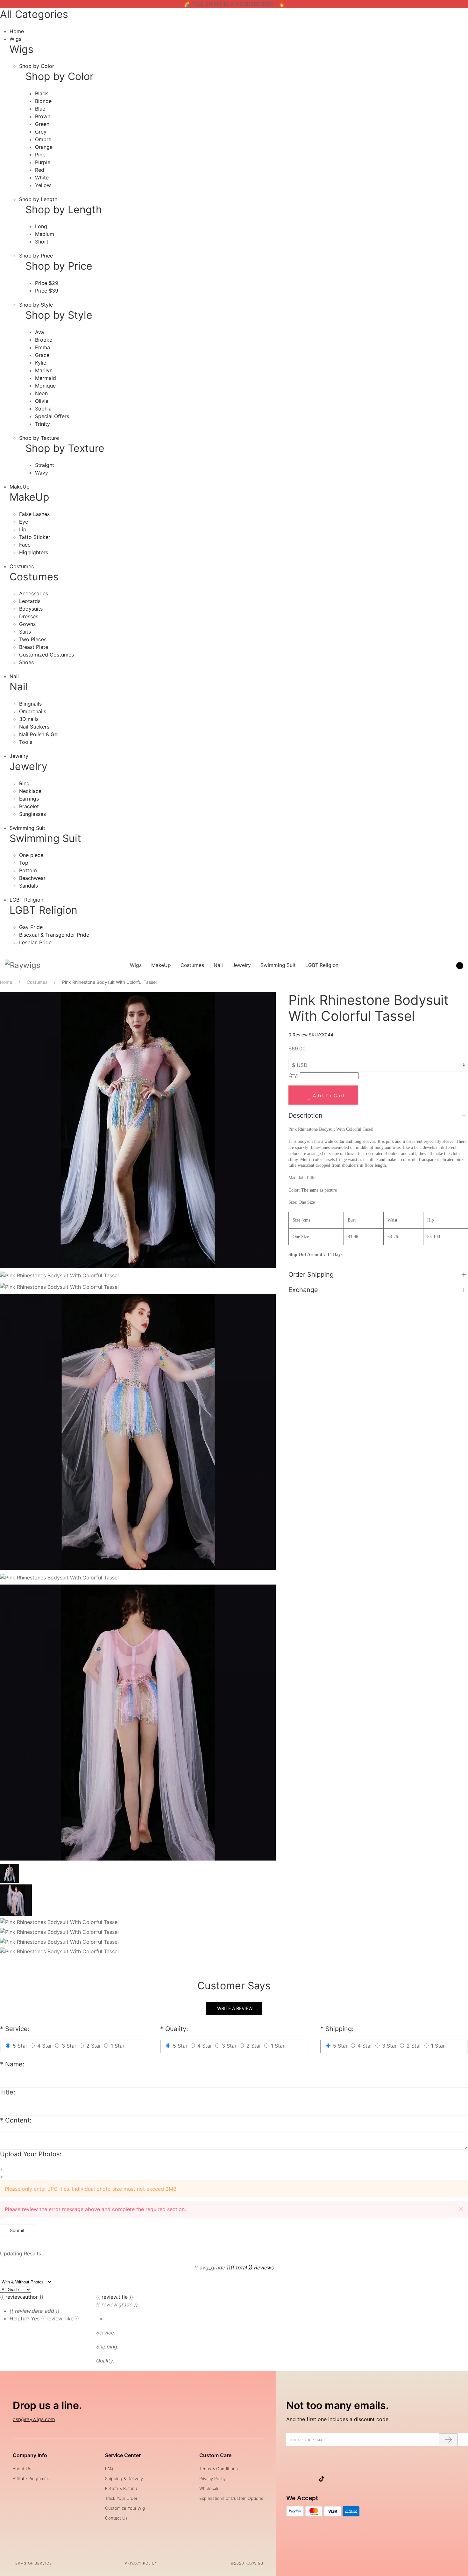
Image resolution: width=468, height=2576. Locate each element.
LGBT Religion (26, 900)
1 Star (118, 2046)
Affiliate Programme (32, 2478)
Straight (45, 465)
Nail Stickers (34, 727)
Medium (45, 234)
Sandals (28, 886)
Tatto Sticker (35, 537)
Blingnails (30, 704)
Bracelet (29, 806)
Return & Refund (121, 2488)
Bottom (28, 870)
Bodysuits (31, 609)
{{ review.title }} (115, 2297)
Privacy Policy (213, 2478)
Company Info (30, 2455)
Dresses (29, 616)
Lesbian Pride (35, 942)
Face (25, 545)
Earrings (29, 799)
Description (305, 1115)
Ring (24, 783)
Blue (40, 109)
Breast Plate (34, 647)
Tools (26, 742)
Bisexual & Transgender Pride (54, 935)
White (42, 178)
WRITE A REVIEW (234, 2008)
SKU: (321, 1035)
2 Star (94, 2046)
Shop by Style (36, 305)
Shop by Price (36, 256)
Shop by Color (37, 66)
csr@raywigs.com (34, 2419)
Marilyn (44, 370)
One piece (31, 855)
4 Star (45, 2046)
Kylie (41, 363)
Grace (42, 355)
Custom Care (215, 2455)
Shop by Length (38, 199)
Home (17, 31)
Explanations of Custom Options (231, 2498)
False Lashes (34, 514)
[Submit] (448, 2440)
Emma (43, 347)
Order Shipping (311, 1274)
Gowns (27, 624)
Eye (24, 522)
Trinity (43, 424)
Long (41, 226)
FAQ (109, 2469)
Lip (23, 529)
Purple (43, 162)
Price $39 (47, 291)
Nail (14, 676)
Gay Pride (31, 927)
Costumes (22, 566)
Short (42, 242)
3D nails (29, 719)
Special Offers (52, 416)
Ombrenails (33, 711)
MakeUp (20, 487)
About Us (22, 2469)
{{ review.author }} (22, 2297)
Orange (44, 147)
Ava (39, 332)
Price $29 (47, 283)
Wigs (15, 39)
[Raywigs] (23, 965)
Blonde (43, 101)
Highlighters (34, 552)
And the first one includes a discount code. (338, 2419)
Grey (41, 132)
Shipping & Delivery (124, 2478)
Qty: (293, 1075)
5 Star (20, 2046)
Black (42, 93)
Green (42, 124)
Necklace (30, 791)
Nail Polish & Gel (39, 734)
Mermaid (46, 378)
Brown (43, 116)
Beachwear (32, 878)
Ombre (43, 139)
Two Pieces (33, 639)
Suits (25, 632)
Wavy (42, 473)
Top (24, 863)
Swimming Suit (27, 828)
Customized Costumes (46, 655)
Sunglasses (32, 814)
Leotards (30, 601)
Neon (41, 393)
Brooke (44, 340)
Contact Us (116, 2518)
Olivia (42, 401)
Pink (40, 155)
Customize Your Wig (125, 2508)
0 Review (299, 1035)
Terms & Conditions (219, 2469)
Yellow (43, 185)
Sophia (43, 409)
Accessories (34, 593)
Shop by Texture (39, 438)
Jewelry (19, 756)
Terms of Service (32, 2563)
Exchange (303, 1290)
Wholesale (209, 2488)
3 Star (69, 2046)
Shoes (26, 662)
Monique (45, 386)
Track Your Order (121, 2498)
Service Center (123, 2455)
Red (40, 170)
